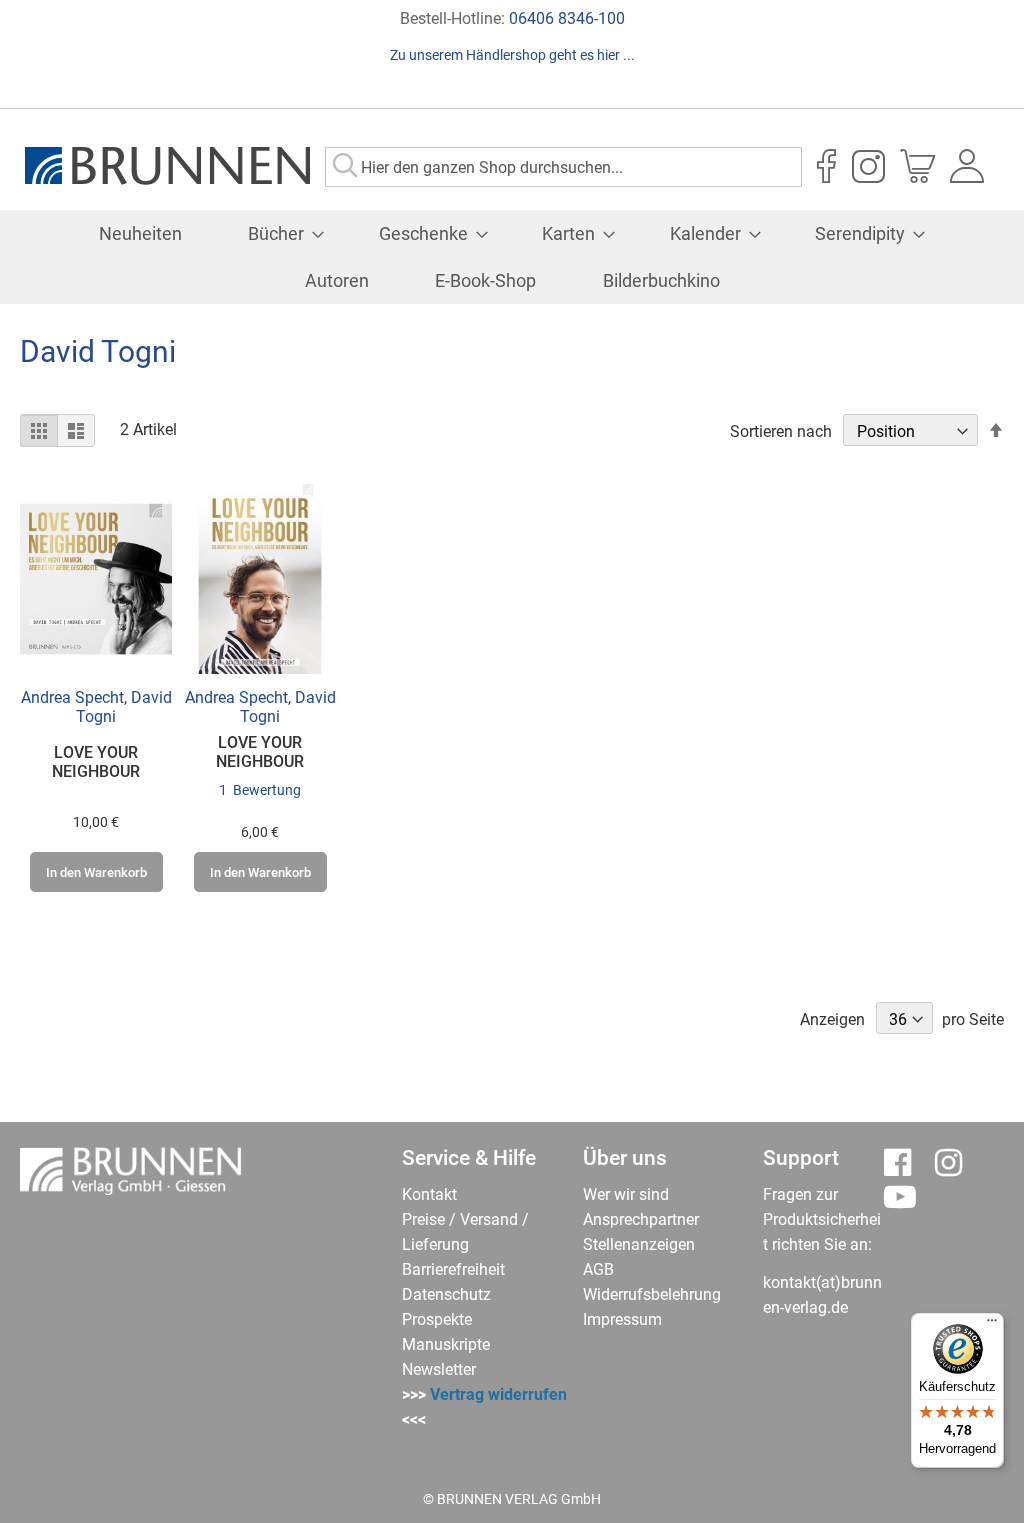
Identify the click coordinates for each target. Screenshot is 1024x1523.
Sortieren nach (781, 431)
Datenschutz (446, 1294)
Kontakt (429, 1194)
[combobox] (563, 167)
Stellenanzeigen (639, 1244)
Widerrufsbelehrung (652, 1294)
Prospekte (437, 1319)
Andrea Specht (72, 697)
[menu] (512, 257)
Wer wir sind (626, 1194)
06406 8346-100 (567, 18)
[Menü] (992, 1325)
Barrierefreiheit (453, 1269)
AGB (598, 1269)
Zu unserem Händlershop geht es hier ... (512, 55)
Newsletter (439, 1369)
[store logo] (167, 166)
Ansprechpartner (641, 1219)
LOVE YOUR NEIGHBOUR (96, 762)
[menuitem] (140, 233)
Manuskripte (446, 1344)
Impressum (622, 1319)
